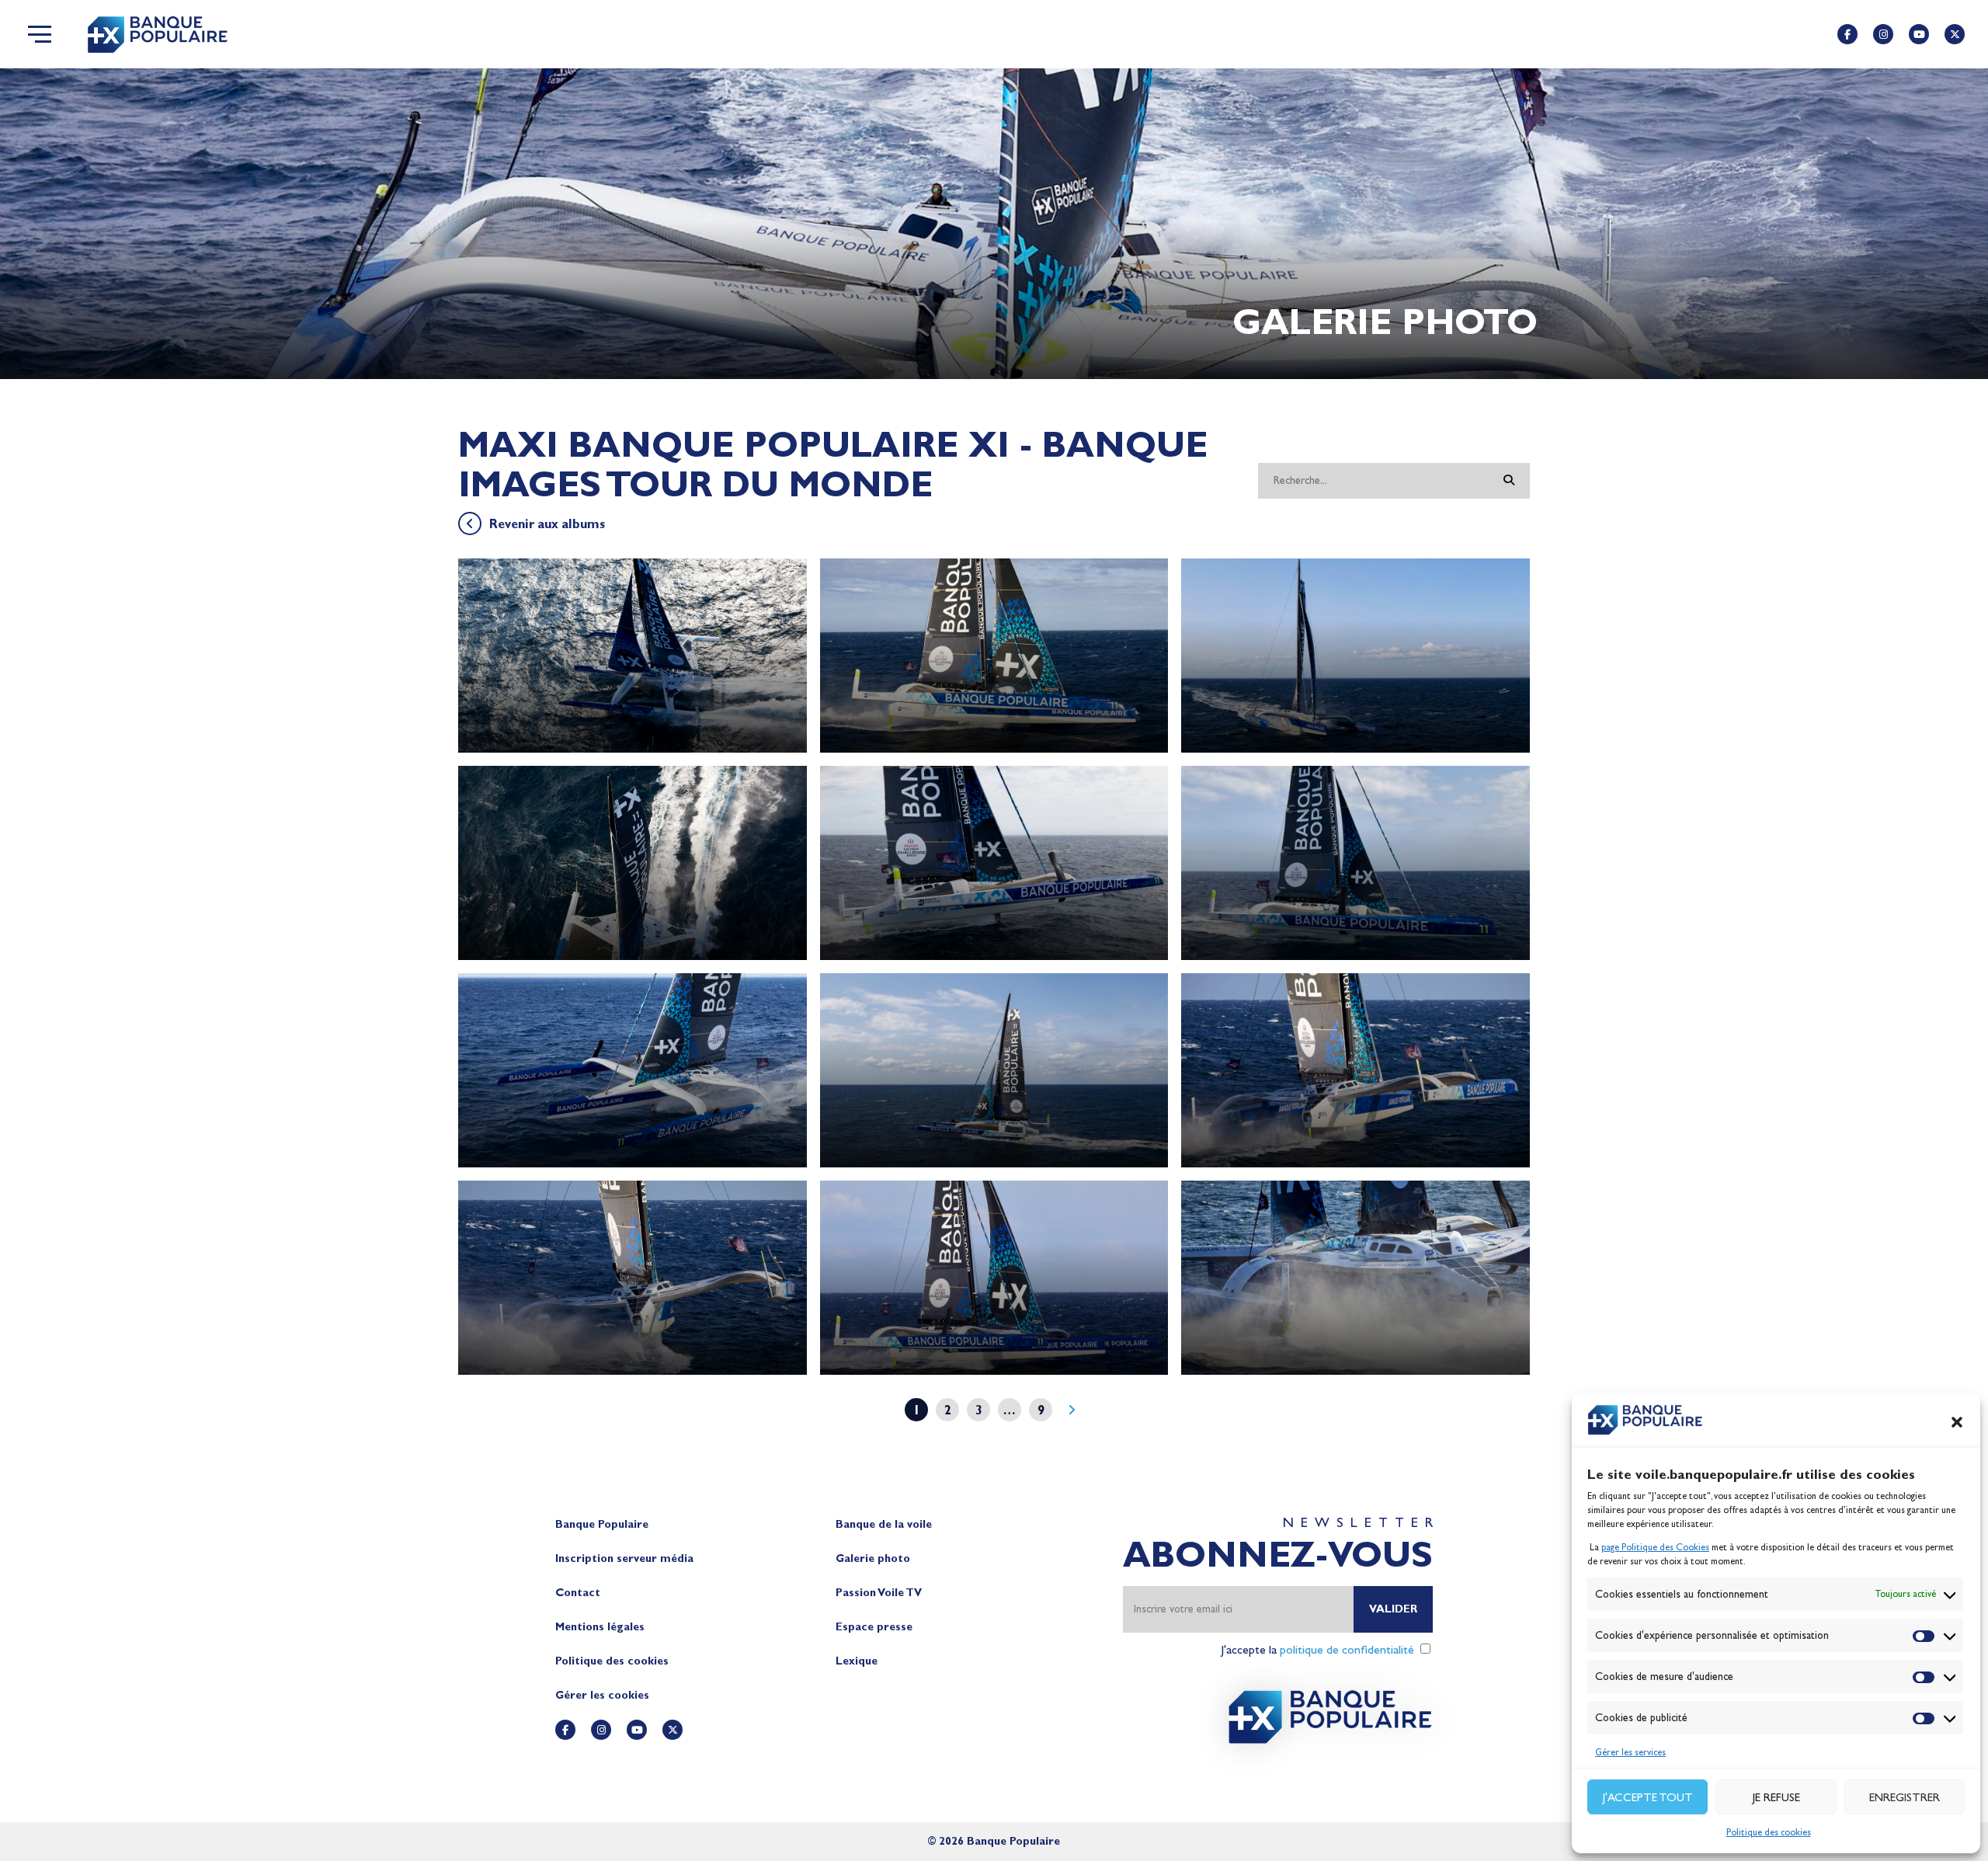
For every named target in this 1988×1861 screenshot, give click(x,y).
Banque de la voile (884, 1524)
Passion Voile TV (879, 1593)
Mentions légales (600, 1627)
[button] (1957, 1422)
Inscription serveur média (624, 1558)
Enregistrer (1905, 1797)
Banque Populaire (602, 1524)
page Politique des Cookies (1655, 1547)
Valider (1393, 1609)
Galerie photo (873, 1558)
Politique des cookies (1769, 1832)
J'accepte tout (1648, 1797)
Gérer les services (1630, 1752)
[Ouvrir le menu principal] (40, 34)
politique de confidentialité (1347, 1649)
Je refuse (1776, 1797)
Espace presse (874, 1627)
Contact (578, 1593)
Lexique (857, 1661)
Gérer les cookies (602, 1695)
